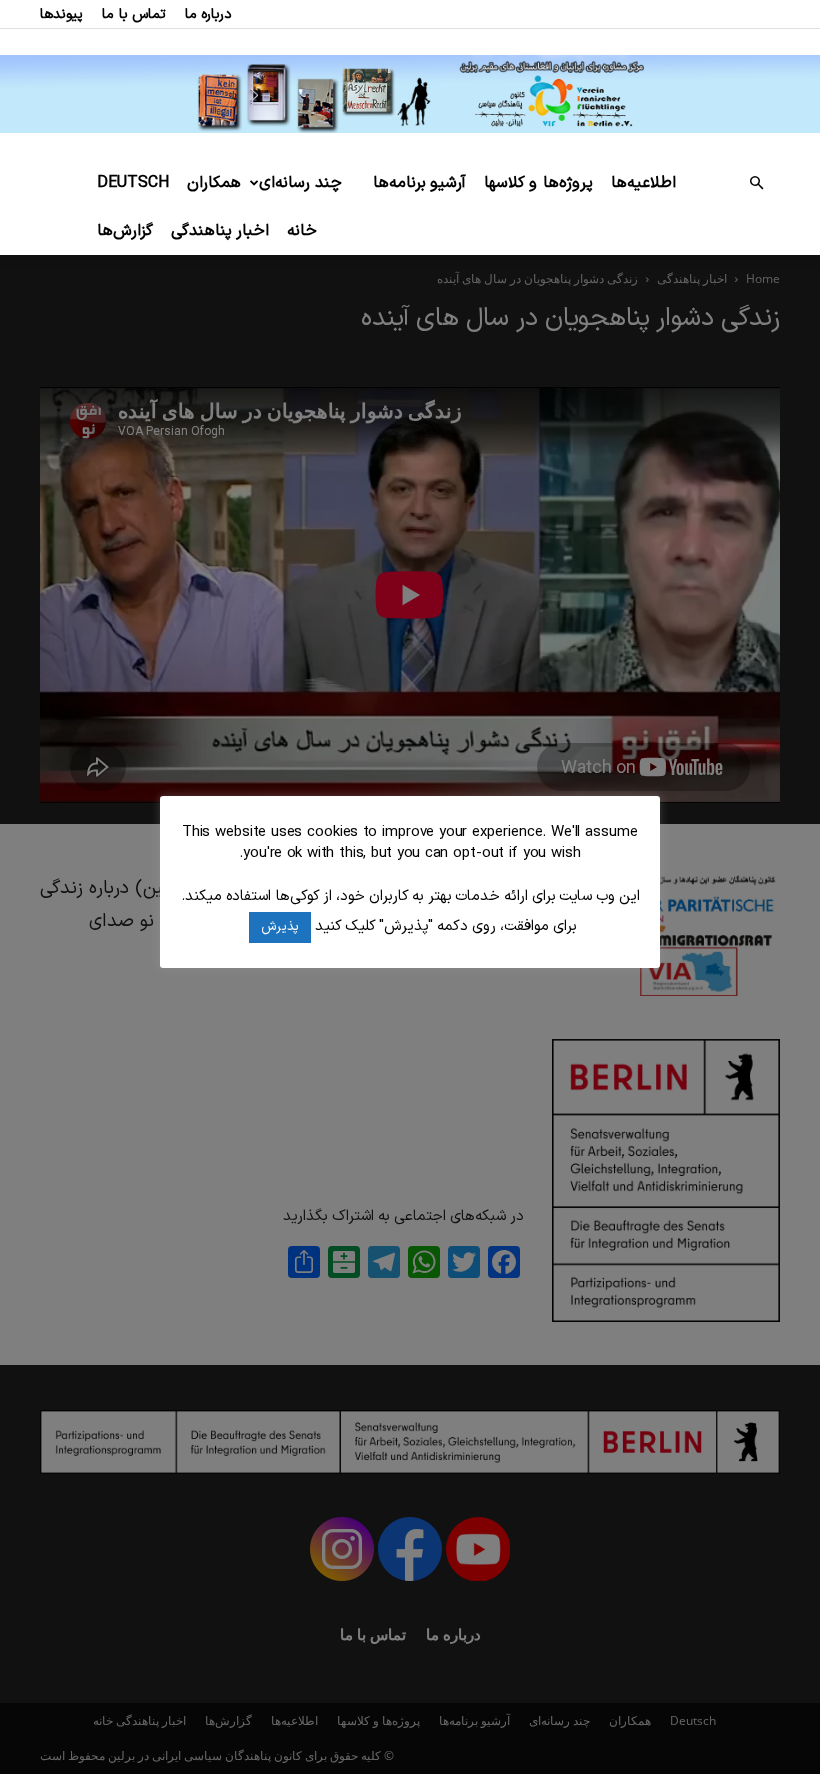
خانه (302, 231)
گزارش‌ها (125, 231)
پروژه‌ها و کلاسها (538, 183)
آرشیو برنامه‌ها (419, 183)
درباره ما (208, 14)
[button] (756, 183)
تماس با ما (134, 14)
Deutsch (133, 183)
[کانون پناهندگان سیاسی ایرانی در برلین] (410, 93)
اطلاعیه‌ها (643, 183)
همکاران (214, 183)
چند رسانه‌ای (300, 183)
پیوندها (61, 14)
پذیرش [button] (280, 927)
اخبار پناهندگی (220, 231)
